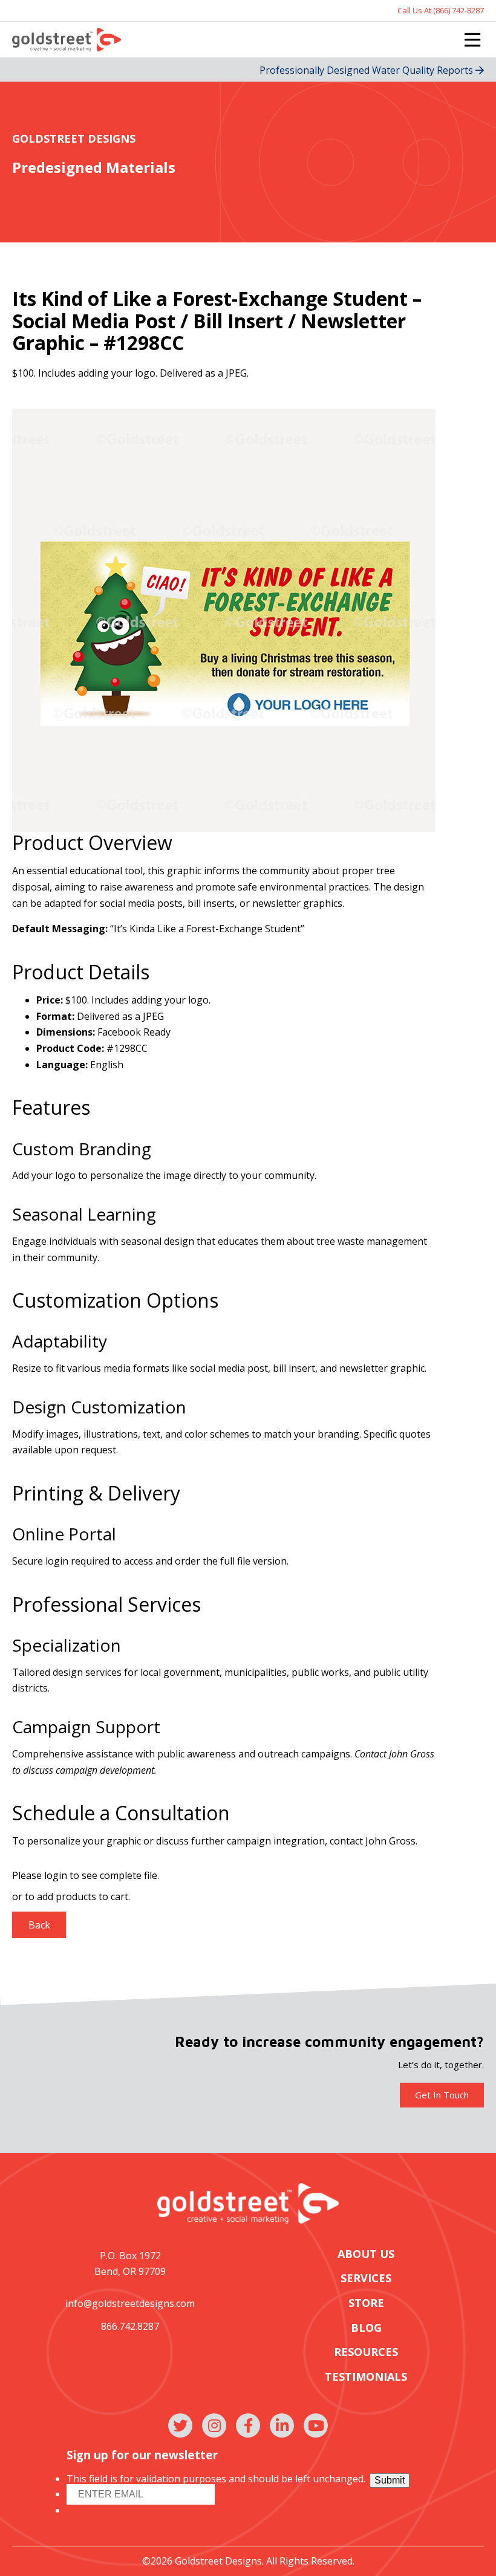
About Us (366, 2254)
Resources (366, 2352)
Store (366, 2303)
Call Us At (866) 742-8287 (441, 11)
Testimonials (366, 2377)
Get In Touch (442, 2095)
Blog (366, 2328)
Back (39, 1925)
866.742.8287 (130, 2326)
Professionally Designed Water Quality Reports (367, 70)
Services (366, 2278)
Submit (390, 2480)
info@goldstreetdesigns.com (130, 2303)
